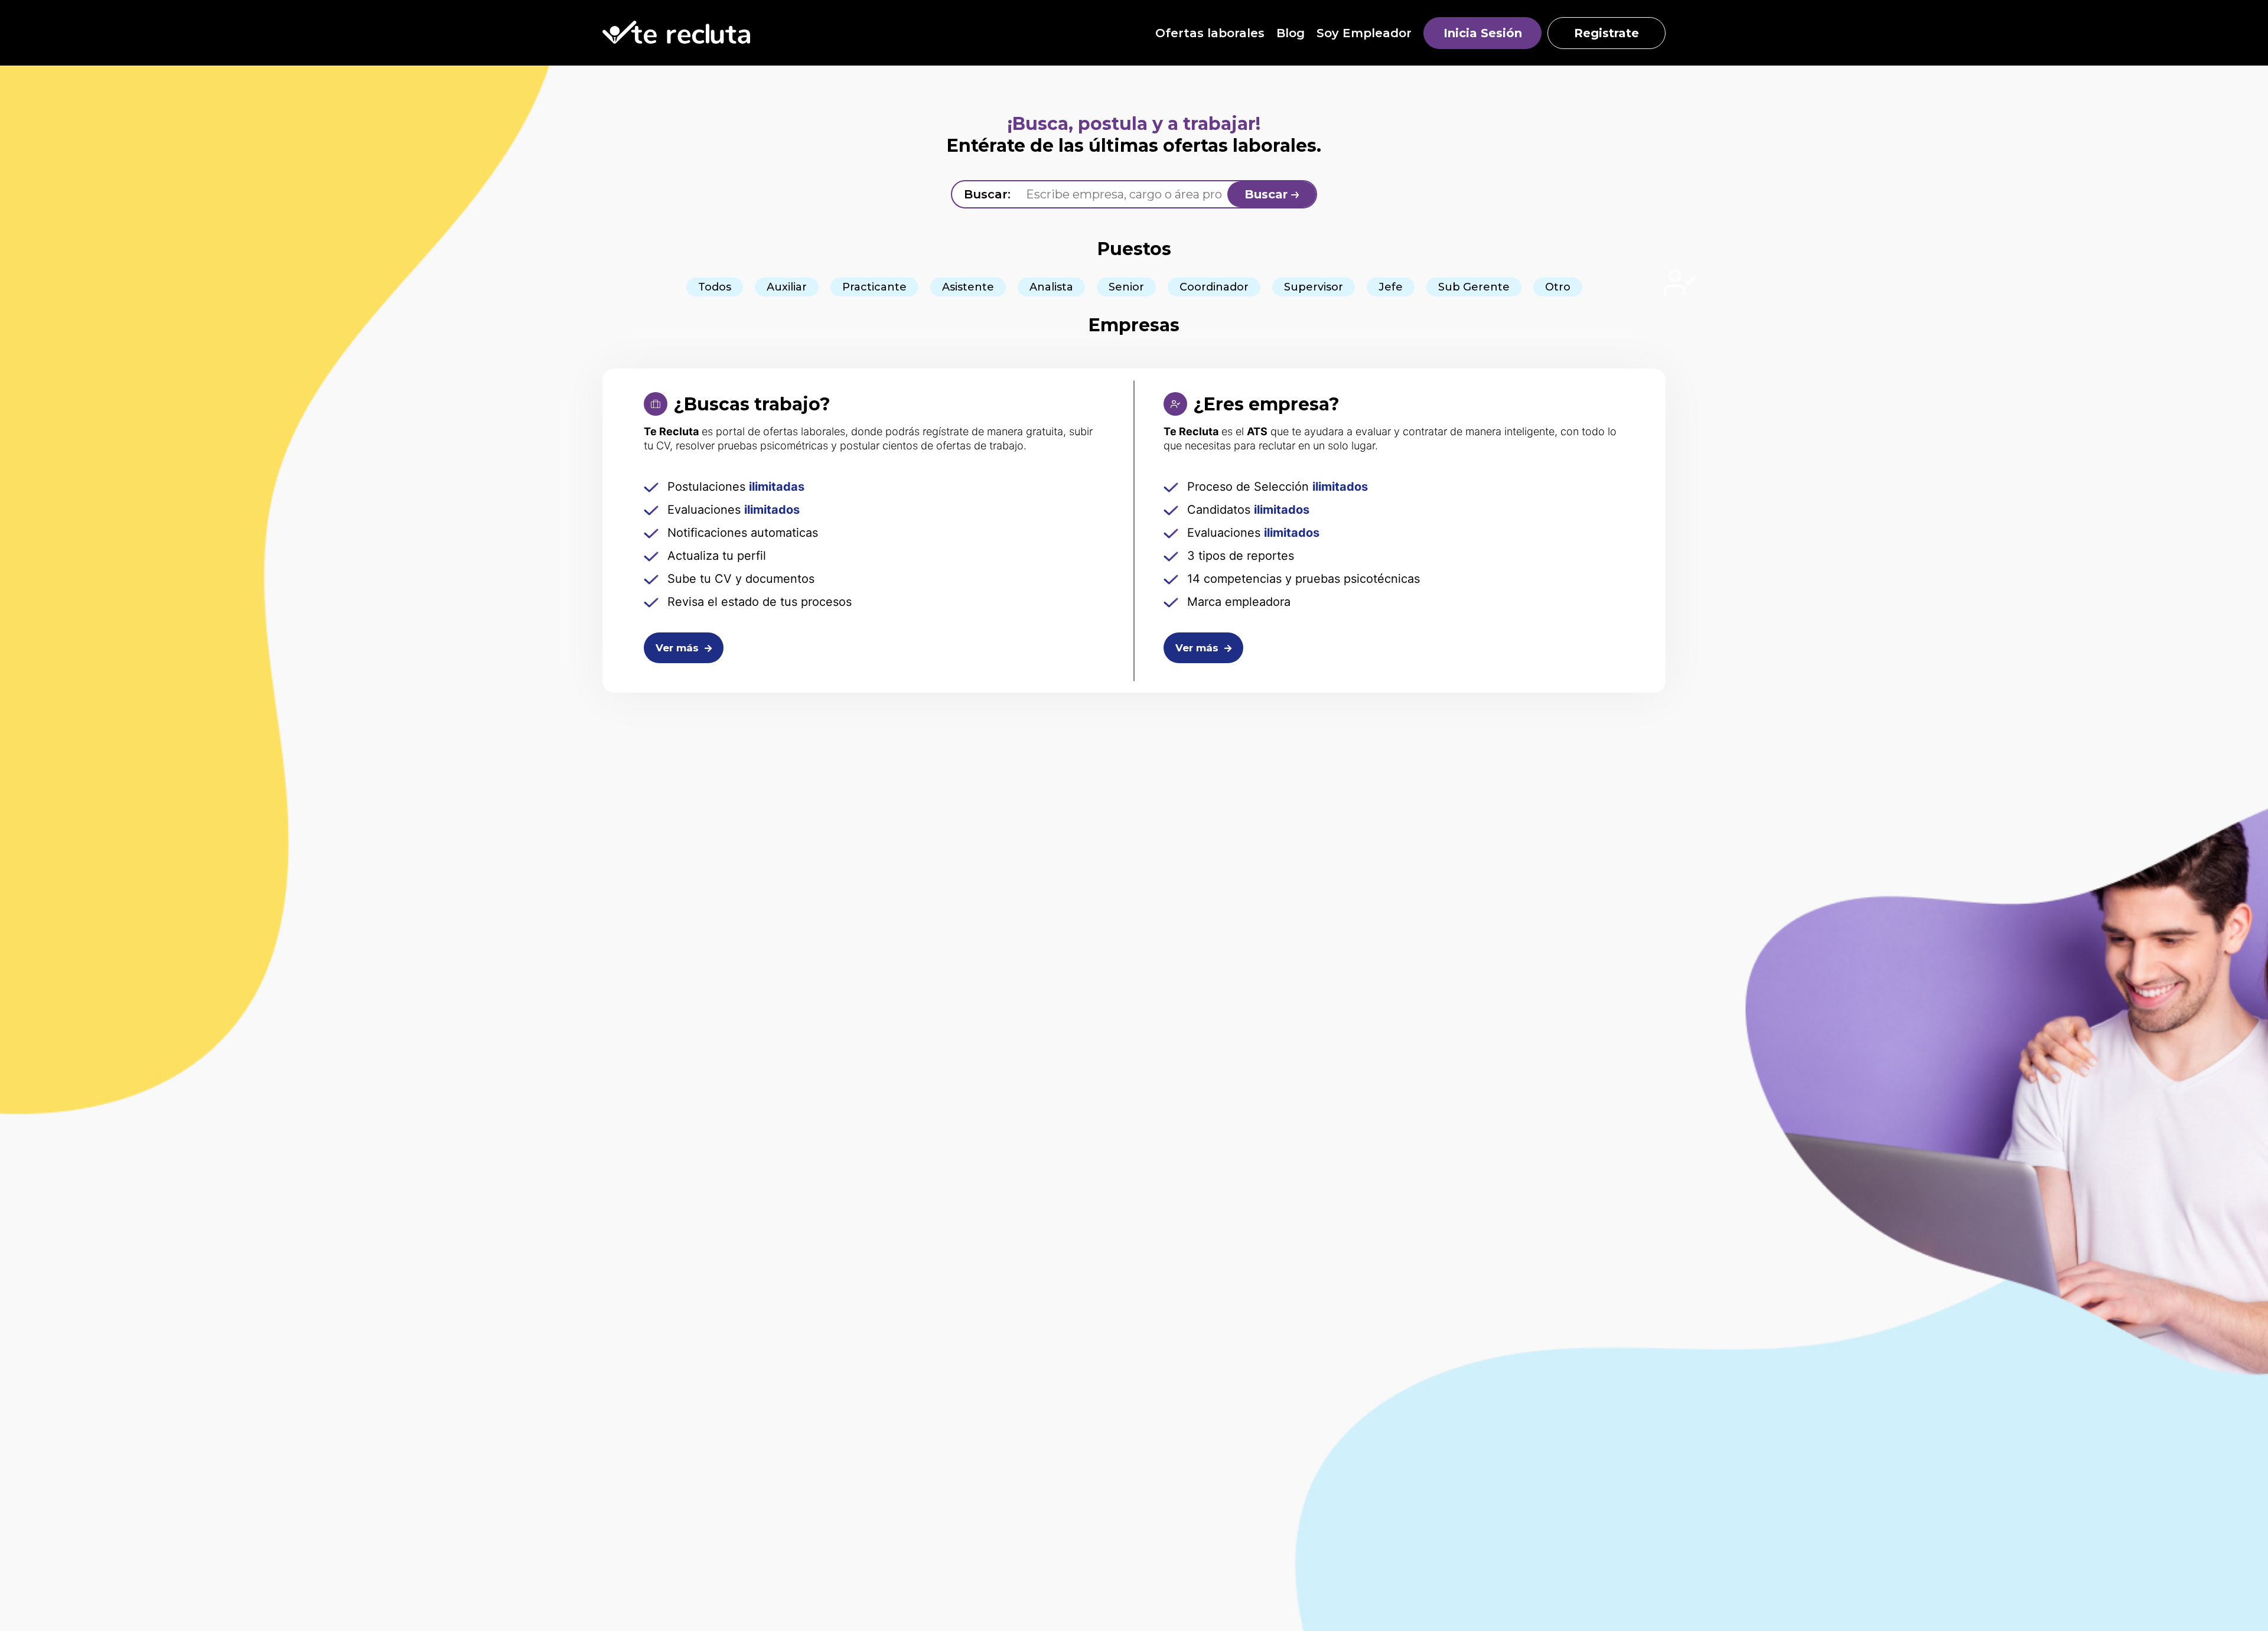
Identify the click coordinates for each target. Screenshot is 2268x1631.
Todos (715, 287)
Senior (1126, 287)
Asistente (968, 287)
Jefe (1391, 287)
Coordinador (1214, 287)
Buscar (1268, 194)
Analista (1051, 287)
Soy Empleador (1364, 33)
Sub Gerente (1474, 287)
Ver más (679, 648)
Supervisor (1314, 287)
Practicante (874, 287)
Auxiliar (787, 287)
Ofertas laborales (1210, 33)
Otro (1558, 287)
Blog (1291, 33)
